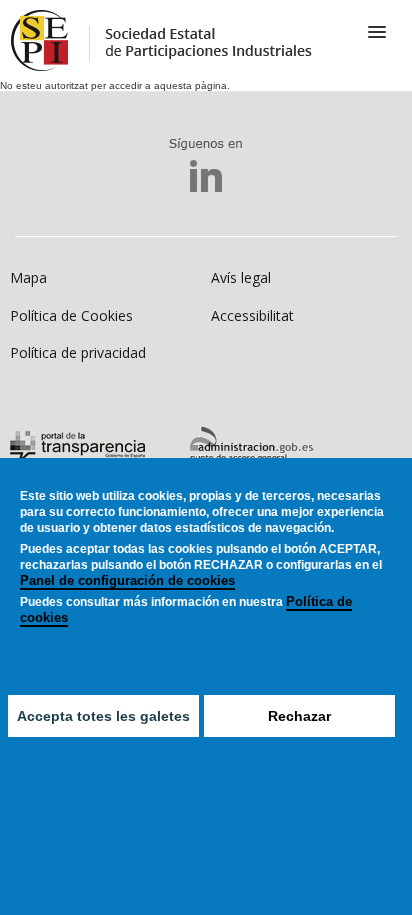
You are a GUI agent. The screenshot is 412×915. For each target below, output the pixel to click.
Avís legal (241, 277)
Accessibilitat (252, 315)
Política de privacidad (78, 352)
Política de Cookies (71, 315)
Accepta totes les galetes (103, 716)
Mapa (28, 277)
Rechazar (299, 716)
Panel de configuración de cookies (127, 580)
